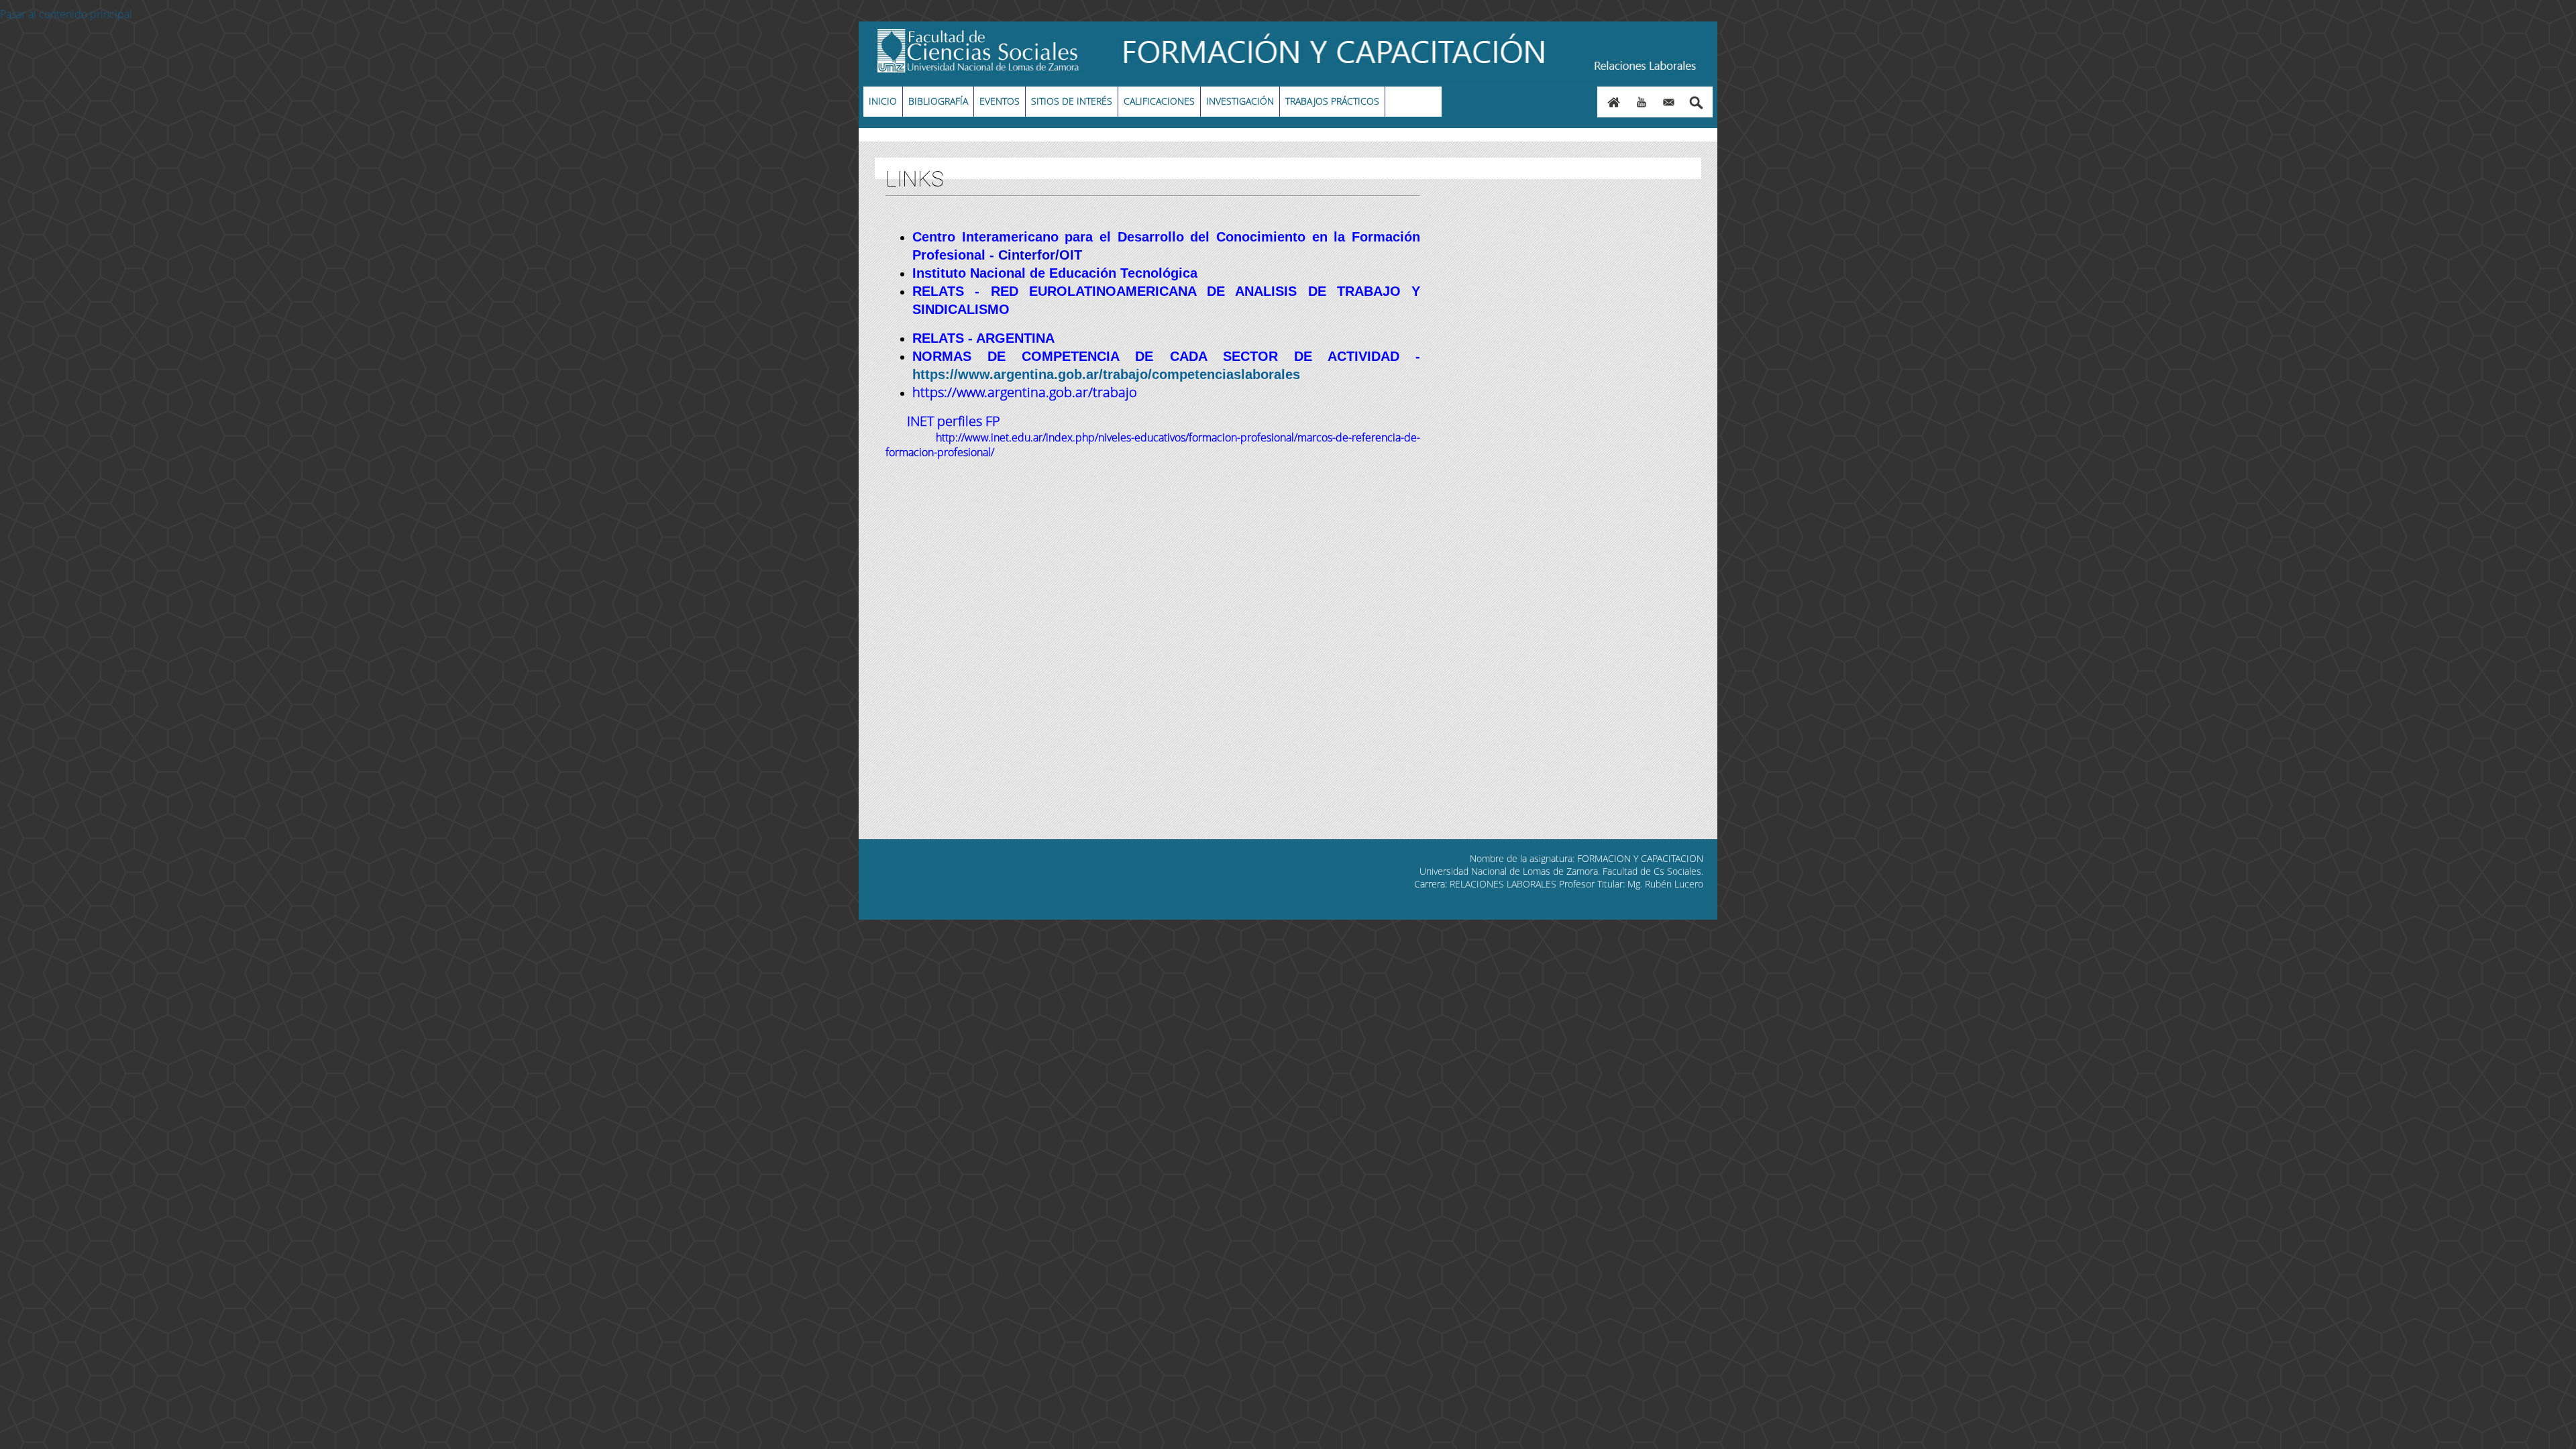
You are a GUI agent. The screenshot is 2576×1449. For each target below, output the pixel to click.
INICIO (883, 101)
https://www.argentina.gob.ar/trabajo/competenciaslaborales (1106, 374)
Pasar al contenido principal (66, 14)
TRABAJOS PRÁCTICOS (1332, 101)
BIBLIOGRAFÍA (938, 101)
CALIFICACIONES (1159, 101)
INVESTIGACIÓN (1240, 101)
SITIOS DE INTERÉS (1072, 101)
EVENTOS (1000, 101)
